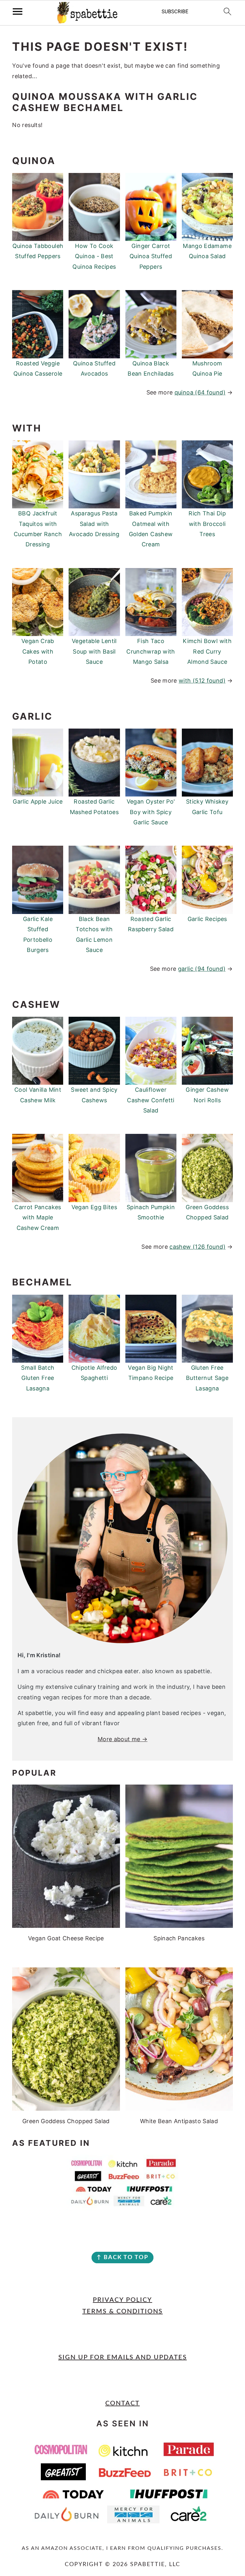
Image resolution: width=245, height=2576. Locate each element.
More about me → (122, 1739)
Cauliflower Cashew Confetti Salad (151, 1100)
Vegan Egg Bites (94, 1207)
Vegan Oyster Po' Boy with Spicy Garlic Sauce (151, 812)
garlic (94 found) (202, 969)
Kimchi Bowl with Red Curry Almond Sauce (207, 651)
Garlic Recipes (207, 919)
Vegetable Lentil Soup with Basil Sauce (94, 651)
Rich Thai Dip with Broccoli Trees (207, 524)
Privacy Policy (122, 2300)
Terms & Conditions (122, 2311)
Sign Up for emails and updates (123, 2357)
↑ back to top (122, 2258)
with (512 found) (202, 681)
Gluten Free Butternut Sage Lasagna (207, 1378)
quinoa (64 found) (200, 392)
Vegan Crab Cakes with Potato (38, 651)
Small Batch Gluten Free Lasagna (38, 1378)
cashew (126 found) (197, 1247)
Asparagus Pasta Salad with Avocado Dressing (94, 524)
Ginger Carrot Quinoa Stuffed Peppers (151, 256)
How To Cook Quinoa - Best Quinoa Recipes (94, 256)
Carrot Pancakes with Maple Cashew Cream (38, 1217)
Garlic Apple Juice (38, 801)
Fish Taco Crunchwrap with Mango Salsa (151, 651)
